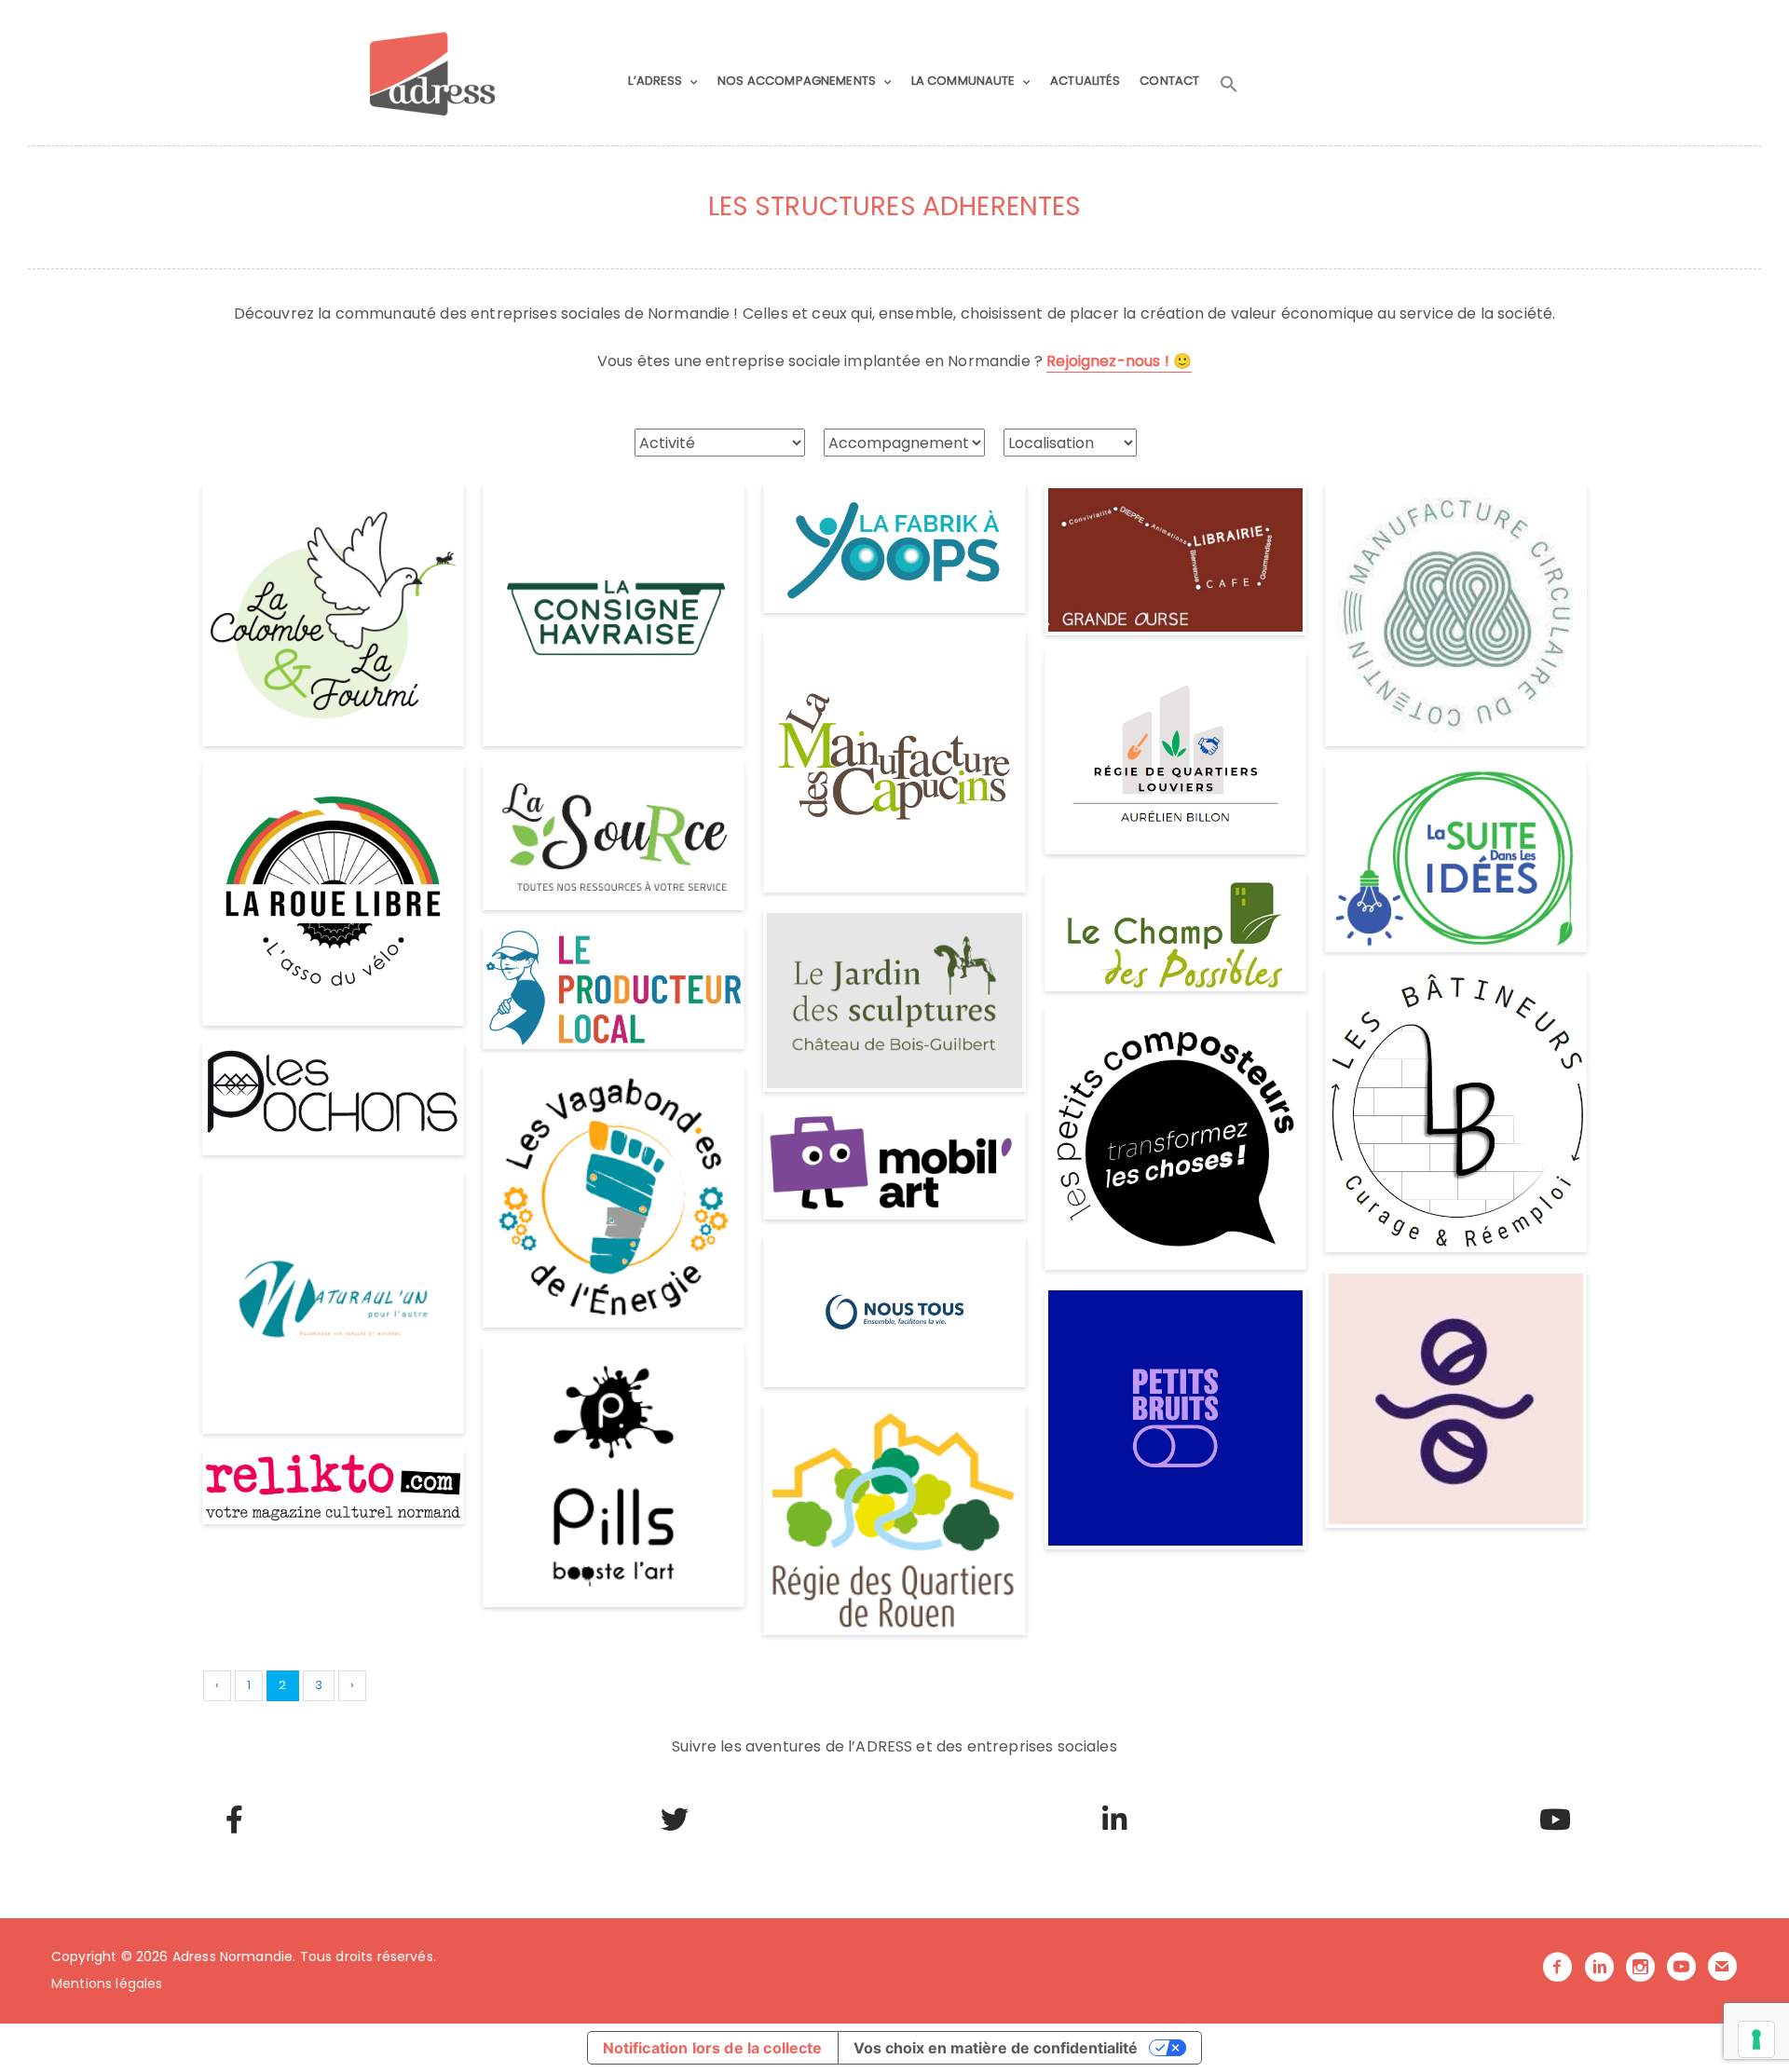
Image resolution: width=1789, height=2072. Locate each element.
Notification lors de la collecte (713, 2048)
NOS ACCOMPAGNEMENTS (797, 81)
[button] (1229, 85)
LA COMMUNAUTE (963, 81)
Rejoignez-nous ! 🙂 (1119, 361)
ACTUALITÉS (1085, 81)
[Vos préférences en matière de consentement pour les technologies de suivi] (1756, 2039)
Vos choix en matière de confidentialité (996, 2048)
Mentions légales (107, 1983)
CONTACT (1169, 81)
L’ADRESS (655, 81)
